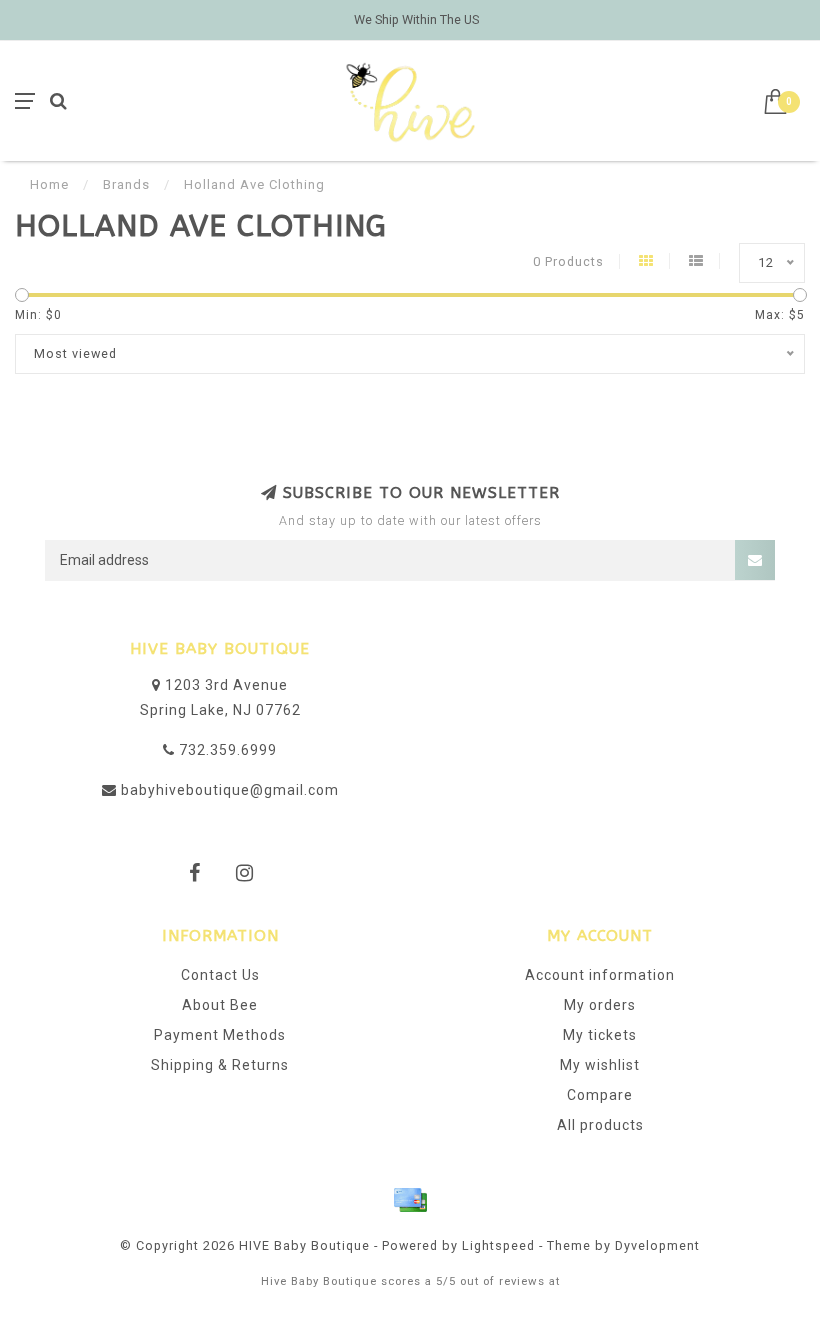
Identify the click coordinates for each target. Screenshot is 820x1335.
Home (49, 184)
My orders (600, 1005)
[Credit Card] (410, 1200)
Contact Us (220, 975)
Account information (600, 975)
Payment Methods (220, 1035)
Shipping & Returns (220, 1065)
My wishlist (600, 1065)
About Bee (220, 1005)
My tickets (600, 1035)
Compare (600, 1095)
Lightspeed (498, 1245)
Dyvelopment (657, 1245)
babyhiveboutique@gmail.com (230, 790)
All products (600, 1125)
